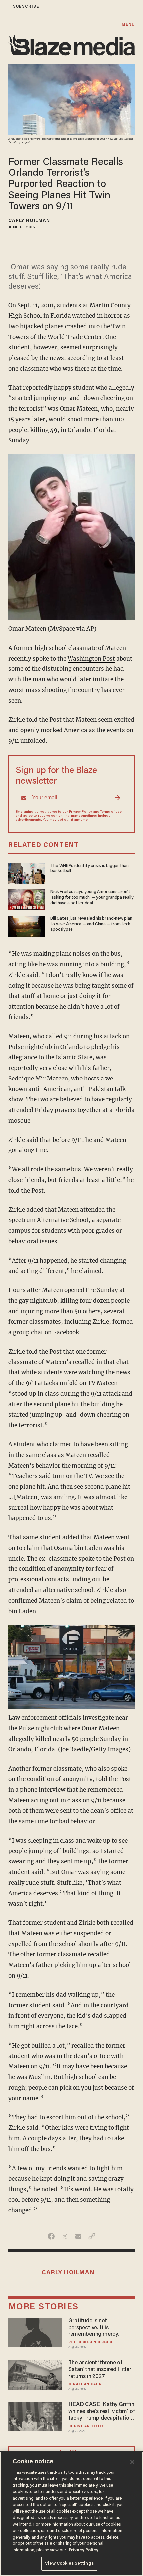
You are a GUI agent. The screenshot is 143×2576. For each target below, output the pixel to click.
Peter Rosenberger (90, 2343)
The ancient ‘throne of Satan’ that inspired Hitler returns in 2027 (100, 2370)
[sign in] (4, 6)
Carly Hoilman (29, 221)
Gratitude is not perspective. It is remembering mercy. (93, 2328)
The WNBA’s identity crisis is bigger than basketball (89, 869)
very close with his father (74, 1068)
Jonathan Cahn (85, 2384)
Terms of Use (111, 812)
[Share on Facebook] (51, 2236)
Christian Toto (86, 2427)
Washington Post (91, 659)
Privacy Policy (80, 812)
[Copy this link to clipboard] (92, 2236)
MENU (128, 24)
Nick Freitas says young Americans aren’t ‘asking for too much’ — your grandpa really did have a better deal (92, 898)
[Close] (132, 2462)
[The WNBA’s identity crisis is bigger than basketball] (27, 872)
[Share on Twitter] (65, 2236)
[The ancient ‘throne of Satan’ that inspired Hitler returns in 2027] (35, 2374)
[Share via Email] (78, 2236)
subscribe (26, 6)
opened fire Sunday (91, 1290)
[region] (71, 2514)
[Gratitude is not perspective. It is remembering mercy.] (35, 2332)
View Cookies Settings (69, 2564)
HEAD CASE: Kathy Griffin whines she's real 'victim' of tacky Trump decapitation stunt (101, 2412)
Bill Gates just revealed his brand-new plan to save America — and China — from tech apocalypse (91, 924)
